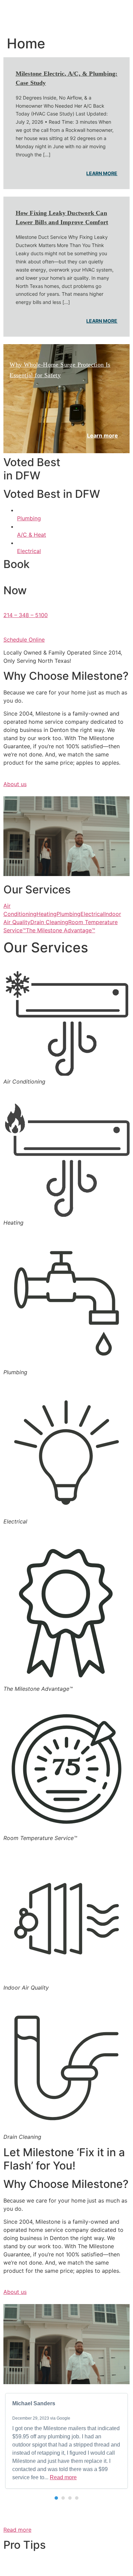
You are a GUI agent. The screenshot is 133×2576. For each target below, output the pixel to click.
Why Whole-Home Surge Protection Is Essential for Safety (60, 370)
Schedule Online (24, 640)
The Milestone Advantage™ (61, 930)
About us (15, 784)
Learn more (102, 173)
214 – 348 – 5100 (26, 615)
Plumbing (29, 518)
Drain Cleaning (49, 922)
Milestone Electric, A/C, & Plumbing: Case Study (67, 78)
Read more (63, 2477)
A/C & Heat (32, 535)
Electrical (29, 551)
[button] (56, 2498)
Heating (47, 914)
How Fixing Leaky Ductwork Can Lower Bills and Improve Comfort (62, 218)
